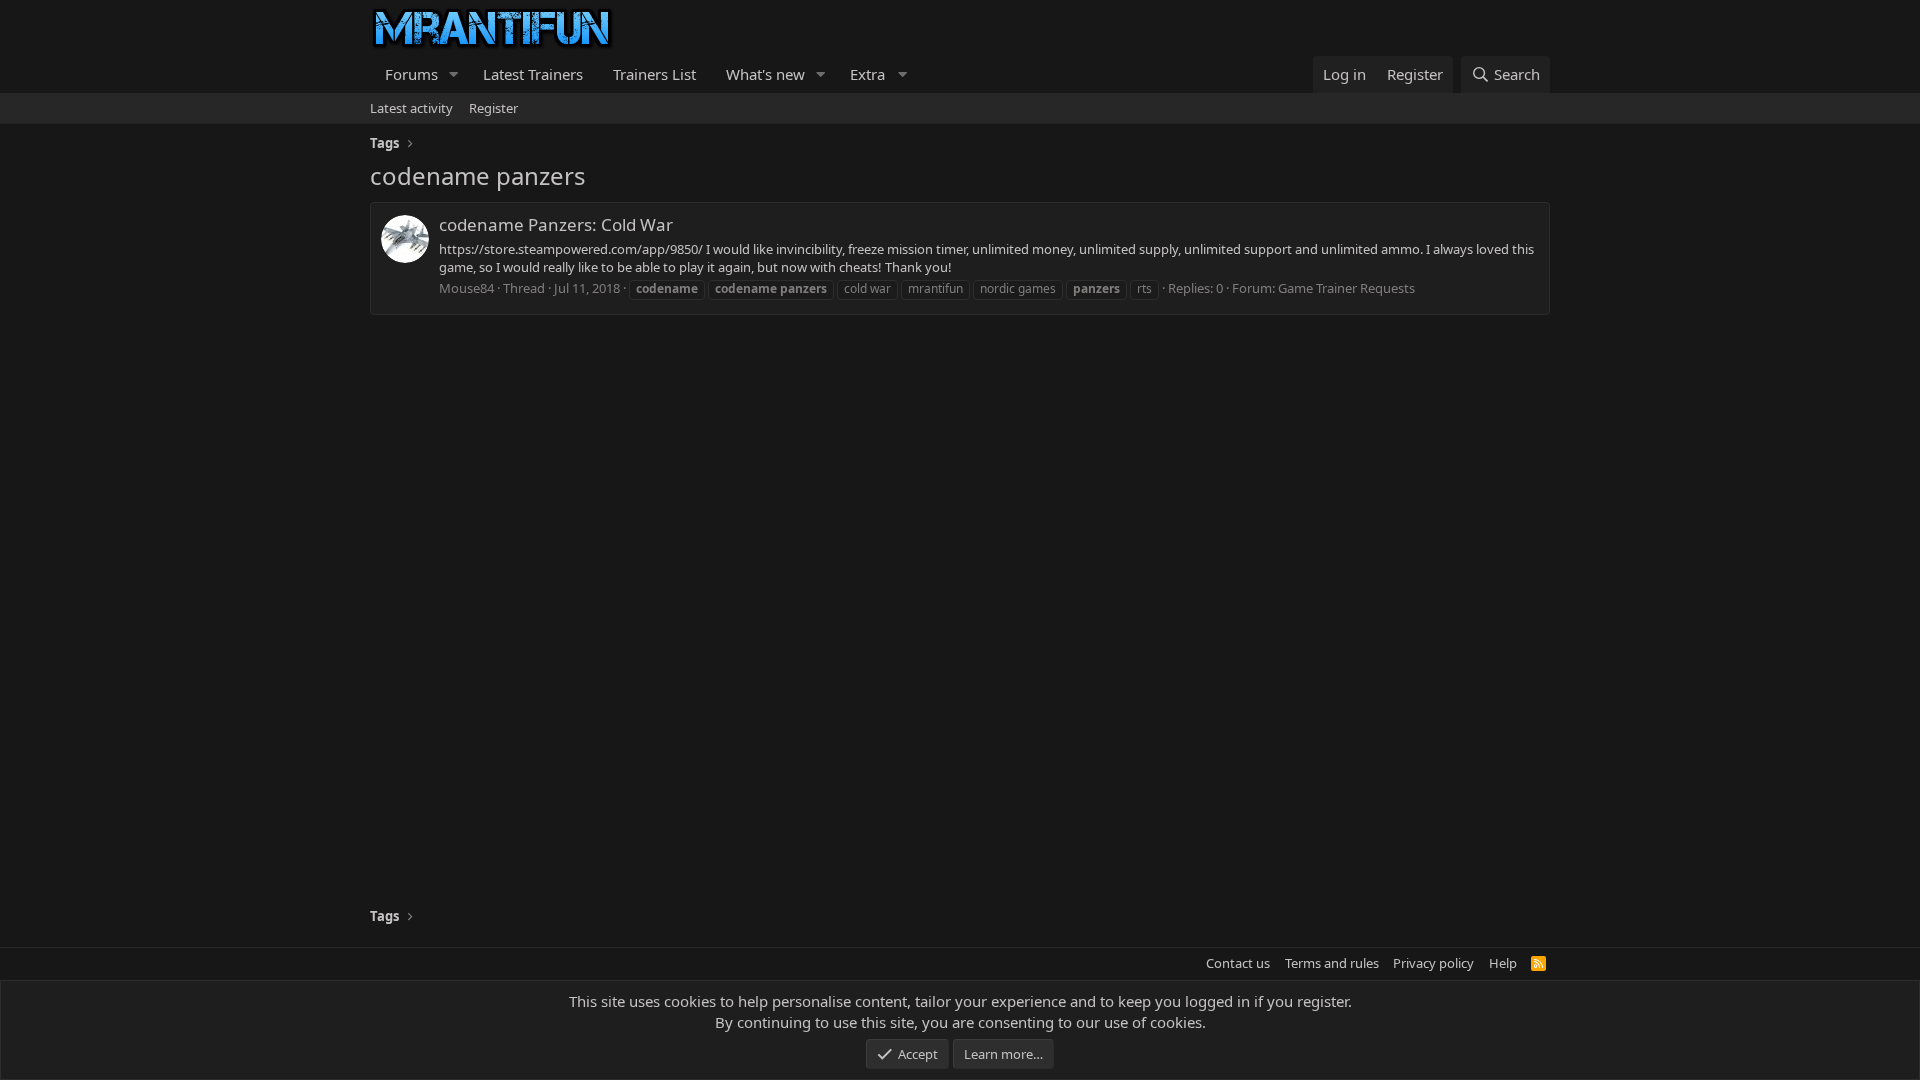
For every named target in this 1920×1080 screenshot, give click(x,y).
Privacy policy (1433, 963)
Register (493, 108)
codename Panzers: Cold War (556, 224)
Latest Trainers (533, 74)
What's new (765, 74)
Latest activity (411, 108)
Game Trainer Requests (1346, 288)
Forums (411, 74)
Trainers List (654, 74)
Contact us (1238, 963)
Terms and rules (1332, 963)
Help (1503, 963)
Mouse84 (466, 288)
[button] (454, 74)
